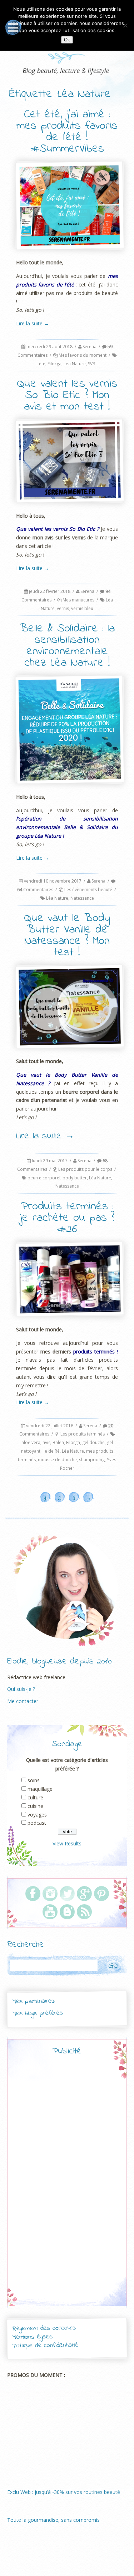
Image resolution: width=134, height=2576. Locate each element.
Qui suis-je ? (21, 1689)
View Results (67, 1843)
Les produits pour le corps (85, 1169)
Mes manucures (78, 600)
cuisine (35, 1806)
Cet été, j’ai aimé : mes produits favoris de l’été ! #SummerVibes (67, 132)
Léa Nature (75, 364)
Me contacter (23, 1701)
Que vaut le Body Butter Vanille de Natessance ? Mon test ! (67, 936)
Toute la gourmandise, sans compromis (53, 2520)
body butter (75, 1178)
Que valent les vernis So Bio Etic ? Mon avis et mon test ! (67, 395)
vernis (63, 608)
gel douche (93, 1442)
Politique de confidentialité (45, 2345)
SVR (91, 364)
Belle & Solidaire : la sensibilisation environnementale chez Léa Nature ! (67, 646)
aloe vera (31, 1442)
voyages (37, 1815)
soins (34, 1780)
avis (46, 1442)
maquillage (40, 1789)
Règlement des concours (44, 2329)
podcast (37, 1823)
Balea (58, 1442)
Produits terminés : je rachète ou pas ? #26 (67, 1218)
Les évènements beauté (88, 890)
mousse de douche (57, 1460)
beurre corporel (44, 1178)
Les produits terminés (83, 1434)
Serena (90, 347)
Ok (67, 40)
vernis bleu (82, 608)
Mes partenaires (33, 2002)
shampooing (92, 1460)
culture (35, 1797)
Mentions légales (33, 2337)
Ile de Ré (51, 1451)
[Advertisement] (67, 2187)
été (42, 364)
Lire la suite (33, 323)
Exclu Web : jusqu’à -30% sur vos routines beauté (64, 2492)
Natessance (82, 898)
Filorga (54, 364)
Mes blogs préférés (38, 2013)
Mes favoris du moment (83, 355)
